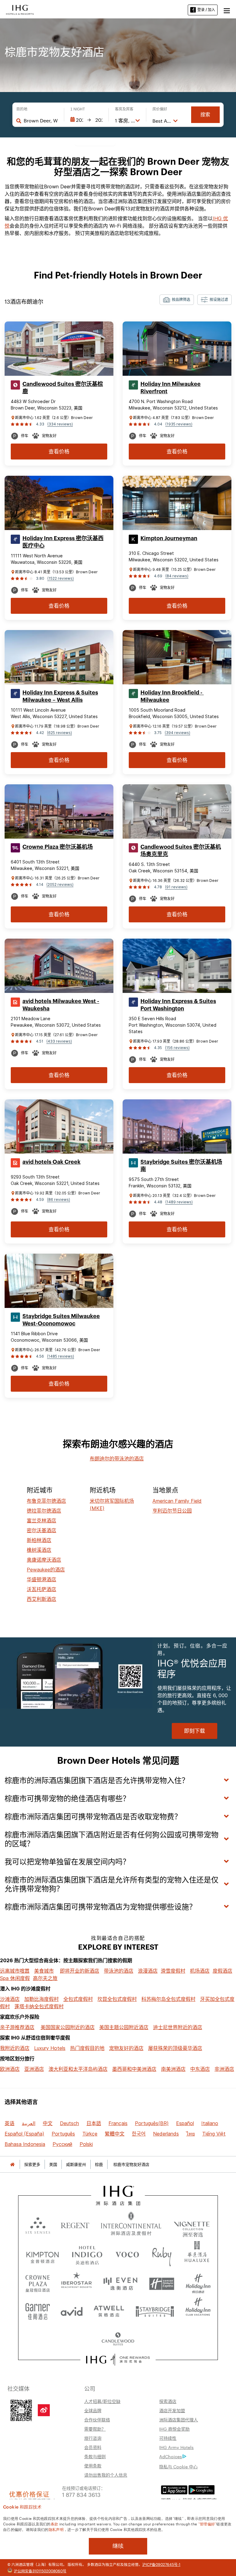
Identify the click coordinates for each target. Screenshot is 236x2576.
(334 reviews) (60, 424)
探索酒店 (168, 2401)
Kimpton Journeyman (169, 538)
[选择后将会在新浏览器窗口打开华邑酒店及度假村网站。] (197, 2254)
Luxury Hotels (50, 2048)
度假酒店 (222, 1971)
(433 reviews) (59, 1041)
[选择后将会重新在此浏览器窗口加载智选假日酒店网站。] (162, 2282)
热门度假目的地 (87, 2048)
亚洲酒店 (34, 2069)
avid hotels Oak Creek (51, 1162)
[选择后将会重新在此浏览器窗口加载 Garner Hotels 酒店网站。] (38, 2309)
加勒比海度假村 (41, 1999)
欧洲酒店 (10, 2069)
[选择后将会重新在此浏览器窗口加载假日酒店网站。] (198, 2282)
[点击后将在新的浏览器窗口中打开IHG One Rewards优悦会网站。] (118, 2360)
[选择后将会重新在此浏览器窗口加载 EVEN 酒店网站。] (120, 2282)
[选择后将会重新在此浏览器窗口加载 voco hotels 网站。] (127, 2254)
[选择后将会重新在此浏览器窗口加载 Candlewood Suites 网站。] (118, 2337)
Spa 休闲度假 (15, 1978)
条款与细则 (95, 2456)
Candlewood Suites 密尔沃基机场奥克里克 (181, 851)
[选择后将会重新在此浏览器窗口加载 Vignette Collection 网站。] (192, 2223)
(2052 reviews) (60, 884)
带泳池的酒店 (119, 1971)
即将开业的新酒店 (80, 1971)
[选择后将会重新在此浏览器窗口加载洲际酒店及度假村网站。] (131, 2225)
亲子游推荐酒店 (17, 2027)
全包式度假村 (78, 1999)
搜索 (205, 115)
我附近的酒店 (15, 2048)
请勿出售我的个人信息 (106, 2475)
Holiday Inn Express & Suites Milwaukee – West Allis (60, 696)
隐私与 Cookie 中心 (178, 2466)
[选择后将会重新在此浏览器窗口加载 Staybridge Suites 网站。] (155, 2309)
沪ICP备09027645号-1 (161, 2564)
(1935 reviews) (179, 424)
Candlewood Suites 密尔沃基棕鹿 (63, 388)
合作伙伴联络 (97, 2420)
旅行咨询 (93, 2438)
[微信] (21, 2409)
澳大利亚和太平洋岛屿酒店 (78, 2069)
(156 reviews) (177, 1048)
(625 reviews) (59, 733)
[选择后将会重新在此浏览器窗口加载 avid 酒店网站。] (72, 2309)
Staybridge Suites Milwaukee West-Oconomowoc (61, 1320)
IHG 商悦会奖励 (174, 2429)
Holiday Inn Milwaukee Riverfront (171, 388)
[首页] (12, 2165)
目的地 (22, 109)
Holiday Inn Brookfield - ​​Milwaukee (172, 696)
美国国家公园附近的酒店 (68, 2027)
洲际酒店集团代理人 (179, 2420)
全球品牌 (93, 2410)
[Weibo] (44, 2410)
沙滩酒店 (10, 1999)
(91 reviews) (176, 887)
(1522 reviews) (61, 578)
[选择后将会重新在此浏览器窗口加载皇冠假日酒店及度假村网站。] (38, 2282)
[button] (227, 10)
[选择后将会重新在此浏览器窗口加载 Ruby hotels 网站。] (162, 2254)
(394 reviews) (177, 733)
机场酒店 (200, 1971)
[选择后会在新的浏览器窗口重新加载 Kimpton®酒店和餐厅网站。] (43, 2254)
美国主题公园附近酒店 (124, 2027)
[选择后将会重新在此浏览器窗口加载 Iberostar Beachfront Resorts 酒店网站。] (77, 2282)
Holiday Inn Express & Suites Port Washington (178, 1005)
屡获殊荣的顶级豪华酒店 (175, 2048)
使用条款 (93, 2466)
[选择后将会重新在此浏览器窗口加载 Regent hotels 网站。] (75, 2225)
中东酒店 (200, 2069)
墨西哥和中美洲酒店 (134, 2069)
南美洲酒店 (173, 2069)
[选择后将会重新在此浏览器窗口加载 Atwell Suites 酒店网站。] (109, 2309)
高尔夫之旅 (45, 1978)
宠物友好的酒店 (126, 2048)
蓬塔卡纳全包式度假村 (39, 2006)
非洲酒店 (224, 2069)
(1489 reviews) (179, 1202)
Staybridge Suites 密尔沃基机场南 (181, 1166)
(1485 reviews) (61, 1356)
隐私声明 (56, 2529)
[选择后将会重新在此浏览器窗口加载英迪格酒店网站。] (87, 2254)
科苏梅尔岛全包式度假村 (168, 1999)
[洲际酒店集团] (20, 9)
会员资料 (93, 2447)
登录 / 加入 (206, 10)
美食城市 (44, 1971)
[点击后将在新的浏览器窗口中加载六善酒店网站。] (38, 2225)
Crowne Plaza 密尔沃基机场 (58, 847)
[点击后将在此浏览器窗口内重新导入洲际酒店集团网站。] (118, 2196)
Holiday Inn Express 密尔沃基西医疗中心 (63, 542)
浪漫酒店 (148, 1971)
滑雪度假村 (173, 1971)
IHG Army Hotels (176, 2447)
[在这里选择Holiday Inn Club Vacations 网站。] (198, 2309)
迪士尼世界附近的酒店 (178, 2027)
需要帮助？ (95, 2429)
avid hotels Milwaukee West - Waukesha (61, 1005)
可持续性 (168, 2438)
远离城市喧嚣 (15, 1971)
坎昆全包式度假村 (117, 1999)
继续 (118, 2546)
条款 (55, 2524)
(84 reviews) (177, 576)
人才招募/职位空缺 (102, 2401)
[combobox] (41, 121)
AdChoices (171, 2456)
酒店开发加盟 (172, 2410)
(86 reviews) (59, 1200)
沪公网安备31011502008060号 (40, 2570)
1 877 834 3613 (81, 2494)
